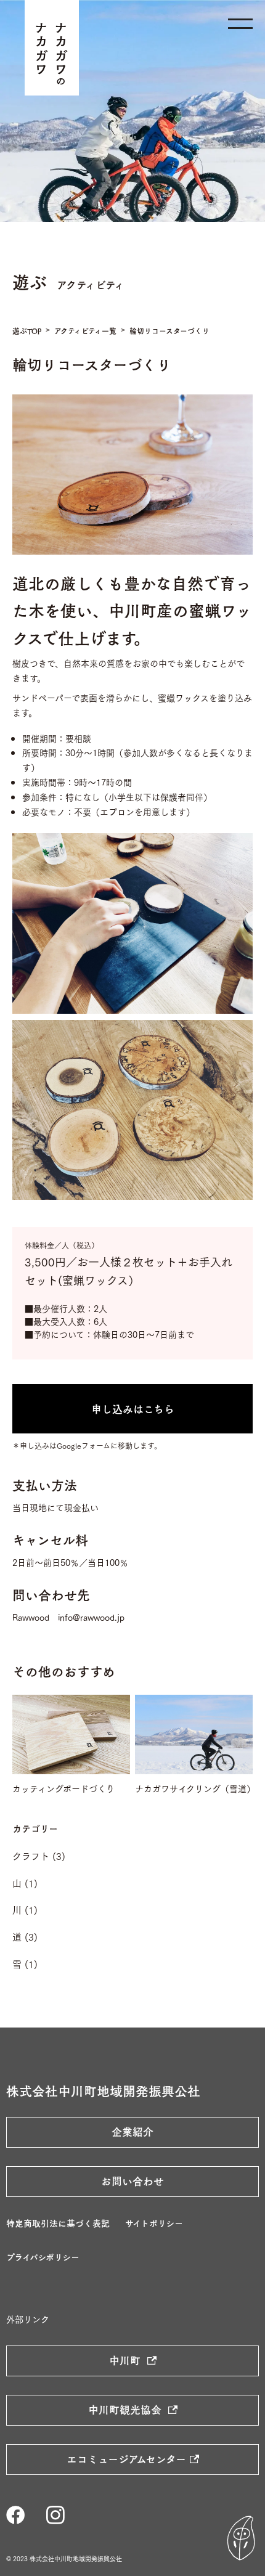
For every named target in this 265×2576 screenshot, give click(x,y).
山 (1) (25, 1883)
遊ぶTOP (27, 331)
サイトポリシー (154, 2223)
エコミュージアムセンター (126, 2459)
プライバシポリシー (43, 2257)
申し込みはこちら (133, 1409)
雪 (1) (25, 1963)
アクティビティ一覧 (85, 331)
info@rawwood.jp (91, 1617)
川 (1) (25, 1909)
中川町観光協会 (126, 2410)
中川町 (126, 2360)
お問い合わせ (132, 2181)
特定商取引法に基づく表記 (58, 2223)
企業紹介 (132, 2132)
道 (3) (25, 1936)
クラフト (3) (39, 1856)
